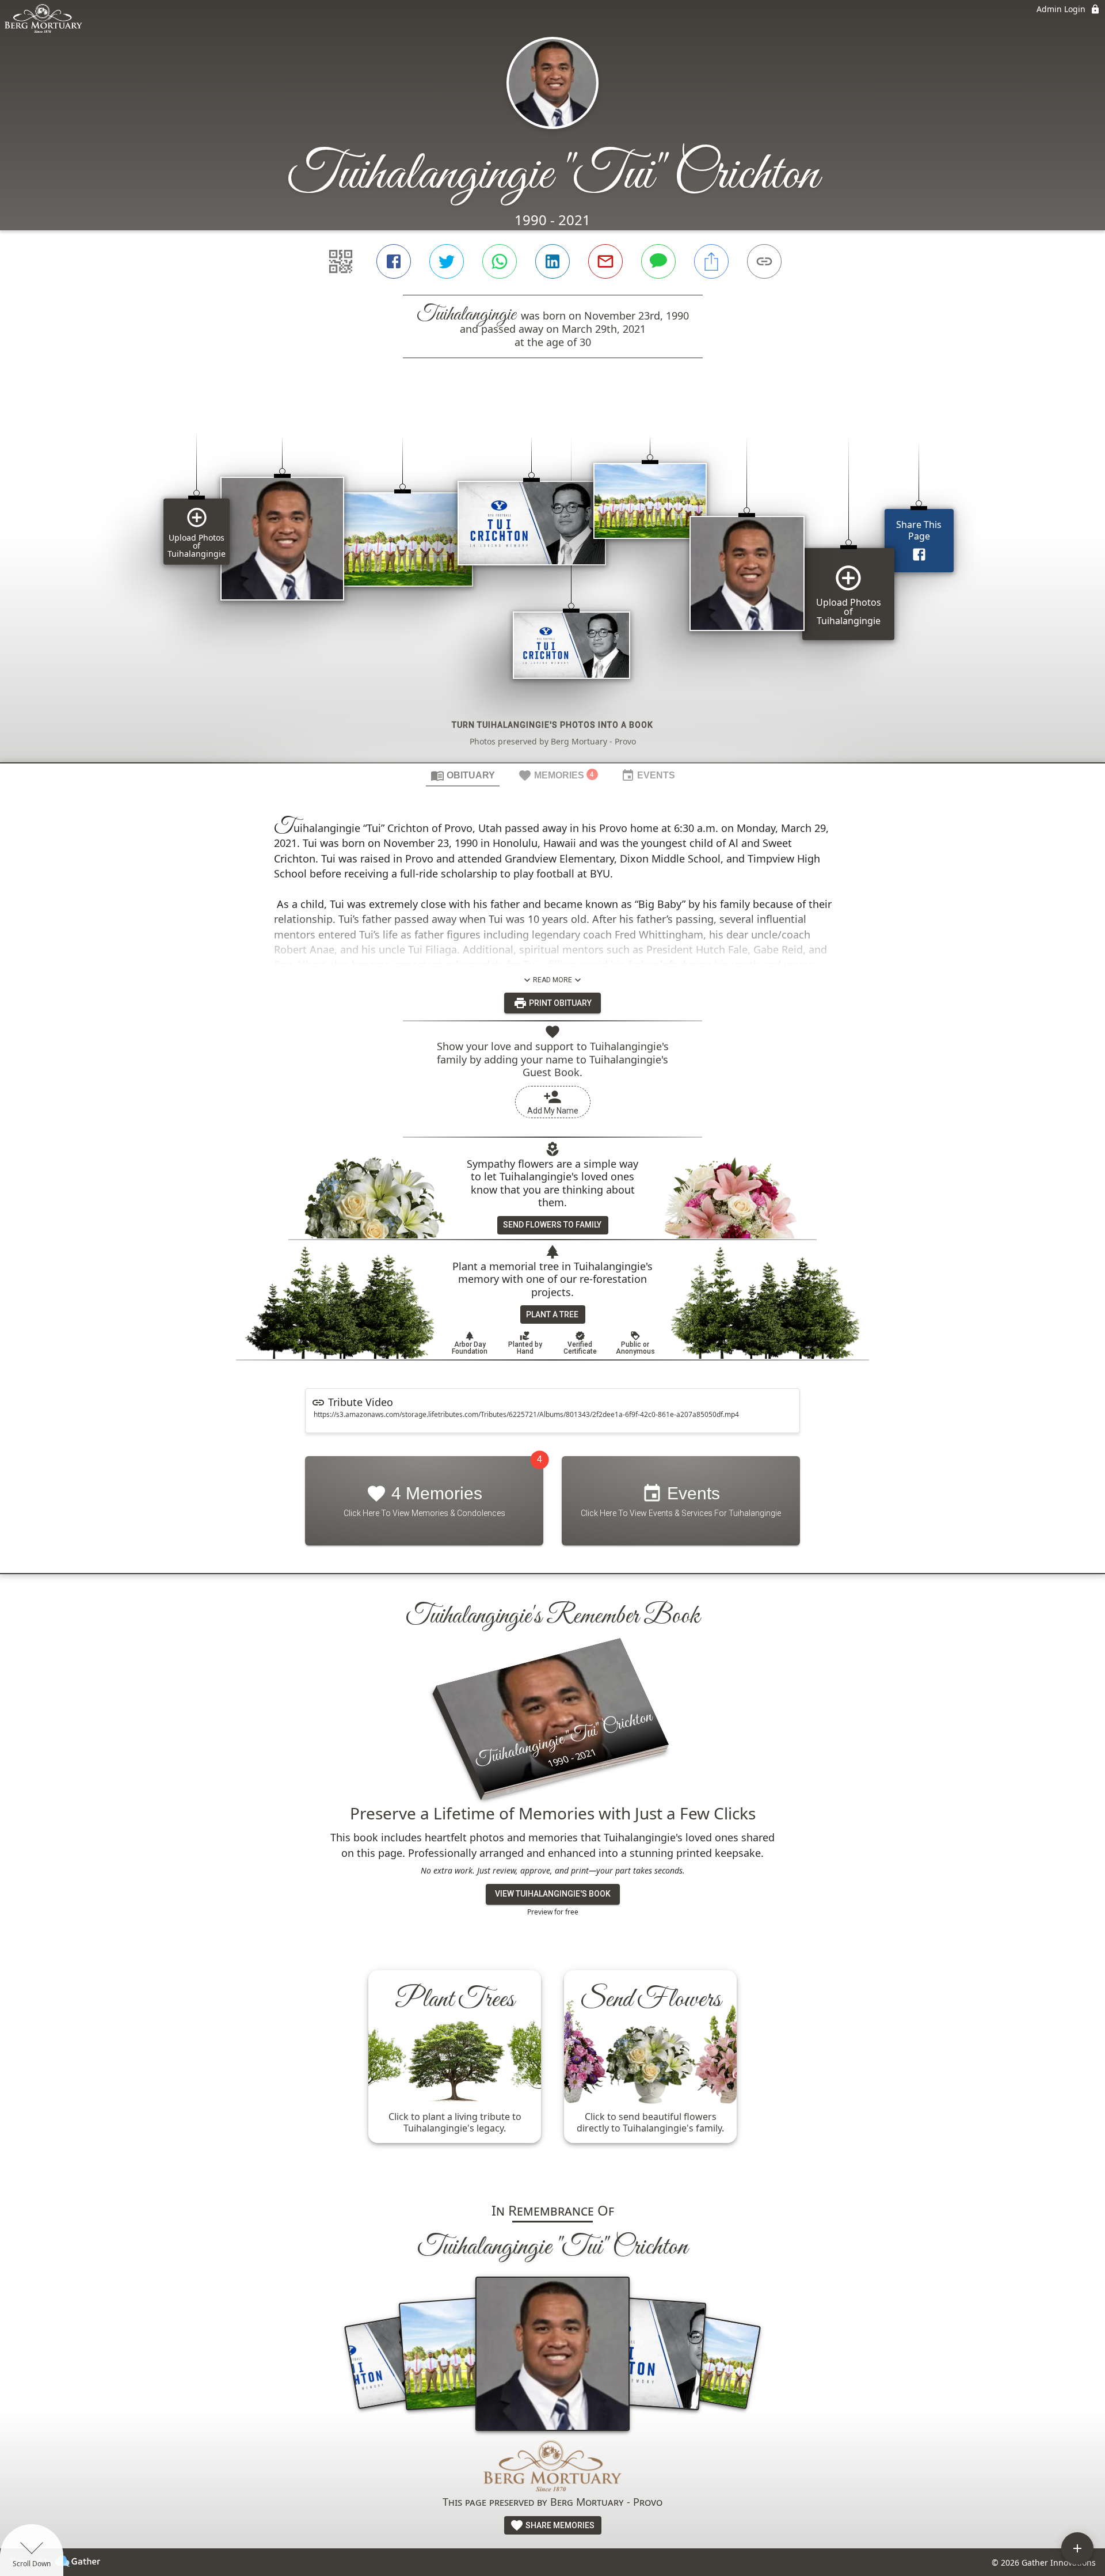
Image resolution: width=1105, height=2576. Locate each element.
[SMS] (658, 261)
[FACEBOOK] (394, 261)
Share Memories (559, 2525)
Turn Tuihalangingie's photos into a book (552, 725)
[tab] (463, 775)
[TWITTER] (447, 261)
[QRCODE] (341, 261)
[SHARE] (711, 261)
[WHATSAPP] (500, 261)
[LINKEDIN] (552, 261)
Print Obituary (559, 1003)
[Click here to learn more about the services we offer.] (552, 2467)
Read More (552, 980)
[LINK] (764, 261)
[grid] (552, 580)
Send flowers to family (552, 1225)
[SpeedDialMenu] (1077, 2548)
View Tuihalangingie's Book (553, 1894)
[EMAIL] (605, 261)
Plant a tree (552, 1314)
